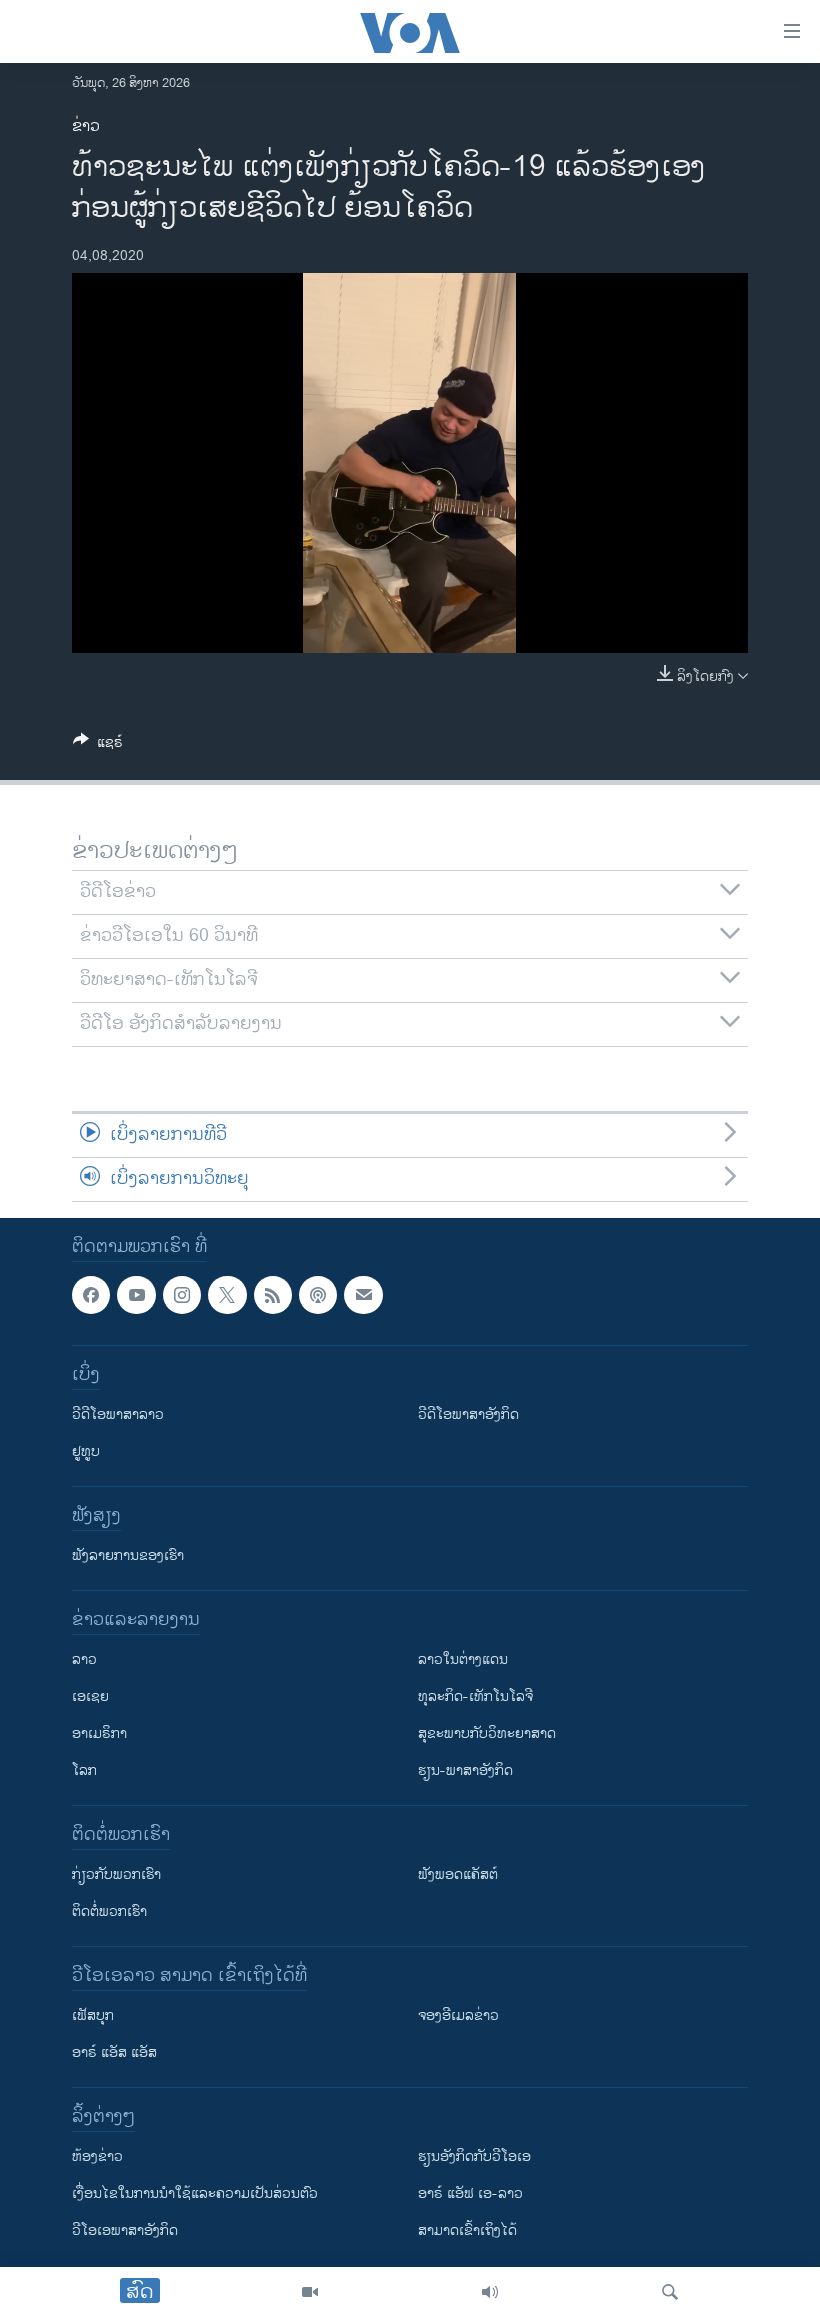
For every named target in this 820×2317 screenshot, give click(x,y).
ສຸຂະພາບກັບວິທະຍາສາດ (487, 1734)
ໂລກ (84, 1771)
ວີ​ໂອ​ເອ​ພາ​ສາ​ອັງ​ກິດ (125, 2231)
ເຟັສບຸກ (93, 2016)
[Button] (98, 745)
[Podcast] (318, 1295)
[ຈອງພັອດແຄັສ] (363, 1295)
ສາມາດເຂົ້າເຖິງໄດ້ (467, 2231)
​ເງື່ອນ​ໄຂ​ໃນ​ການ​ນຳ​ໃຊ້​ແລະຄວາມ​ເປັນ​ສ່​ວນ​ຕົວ (195, 2194)
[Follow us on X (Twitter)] (227, 1295)
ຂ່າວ (86, 126)
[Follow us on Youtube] (136, 1295)
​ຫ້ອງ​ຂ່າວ (97, 2157)
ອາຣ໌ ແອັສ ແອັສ (114, 2053)
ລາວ (84, 1660)
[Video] (310, 2292)
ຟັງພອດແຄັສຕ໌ (458, 1875)
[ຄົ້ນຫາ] (670, 2292)
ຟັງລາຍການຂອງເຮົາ (128, 1556)
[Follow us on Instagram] (182, 1295)
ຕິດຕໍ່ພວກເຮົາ (109, 1912)
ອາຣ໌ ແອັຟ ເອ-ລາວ (470, 2194)
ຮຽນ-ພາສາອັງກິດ (465, 1771)
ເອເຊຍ (90, 1697)
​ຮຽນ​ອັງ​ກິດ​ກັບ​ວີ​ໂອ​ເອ (474, 2157)
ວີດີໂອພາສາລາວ (118, 1415)
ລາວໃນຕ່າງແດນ (463, 1660)
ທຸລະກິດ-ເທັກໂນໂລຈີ (475, 1697)
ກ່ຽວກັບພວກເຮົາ (116, 1875)
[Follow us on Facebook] (91, 1295)
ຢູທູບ (86, 1452)
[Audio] (490, 2292)
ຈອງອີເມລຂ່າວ (458, 2016)
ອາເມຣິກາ (99, 1734)
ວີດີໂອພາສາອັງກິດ (468, 1415)
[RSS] (273, 1295)
